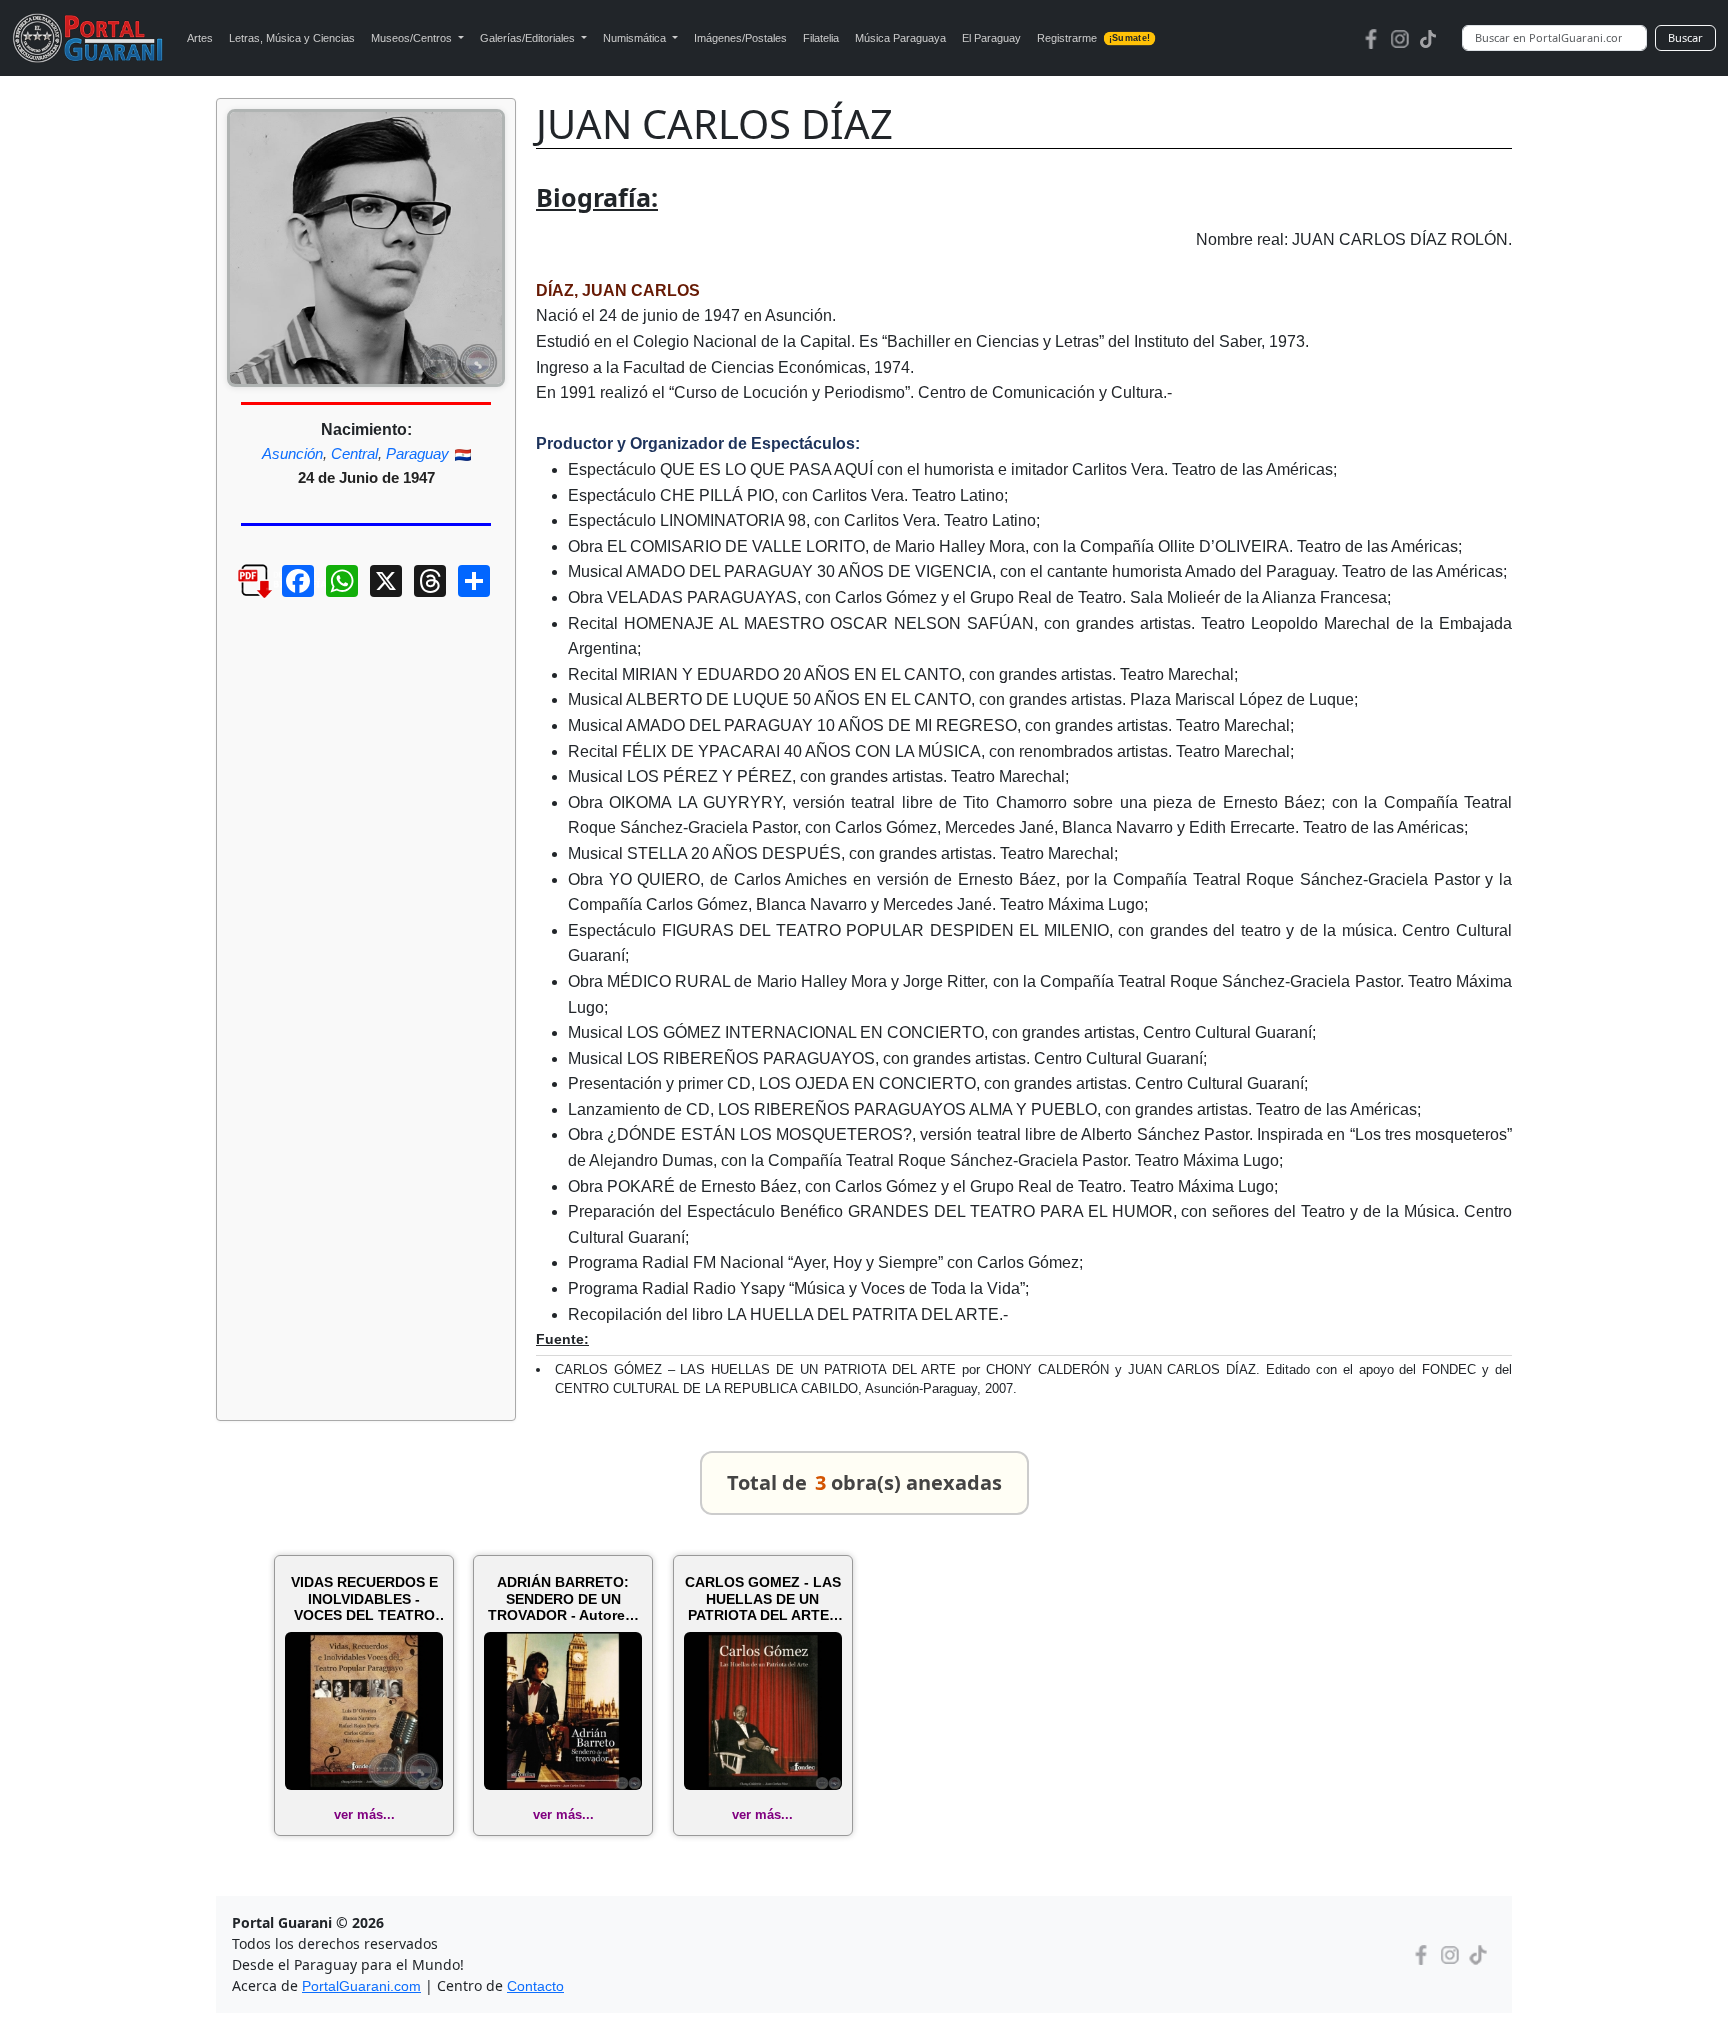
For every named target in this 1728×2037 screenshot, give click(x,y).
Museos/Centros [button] (413, 38)
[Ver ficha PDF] (237, 596)
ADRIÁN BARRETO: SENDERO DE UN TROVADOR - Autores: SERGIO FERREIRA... (563, 1599)
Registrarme (1093, 38)
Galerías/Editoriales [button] (529, 38)
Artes (200, 38)
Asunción (292, 453)
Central (354, 453)
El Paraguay (991, 38)
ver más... (364, 1814)
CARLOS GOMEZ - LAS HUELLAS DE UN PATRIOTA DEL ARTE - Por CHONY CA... (763, 1599)
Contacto (535, 1986)
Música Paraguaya (900, 38)
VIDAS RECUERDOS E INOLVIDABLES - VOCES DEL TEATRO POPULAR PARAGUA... (364, 1599)
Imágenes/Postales (740, 38)
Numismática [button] (636, 38)
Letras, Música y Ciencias (292, 38)
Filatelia (821, 38)
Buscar (1685, 37)
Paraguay (417, 453)
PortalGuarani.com (361, 1986)
